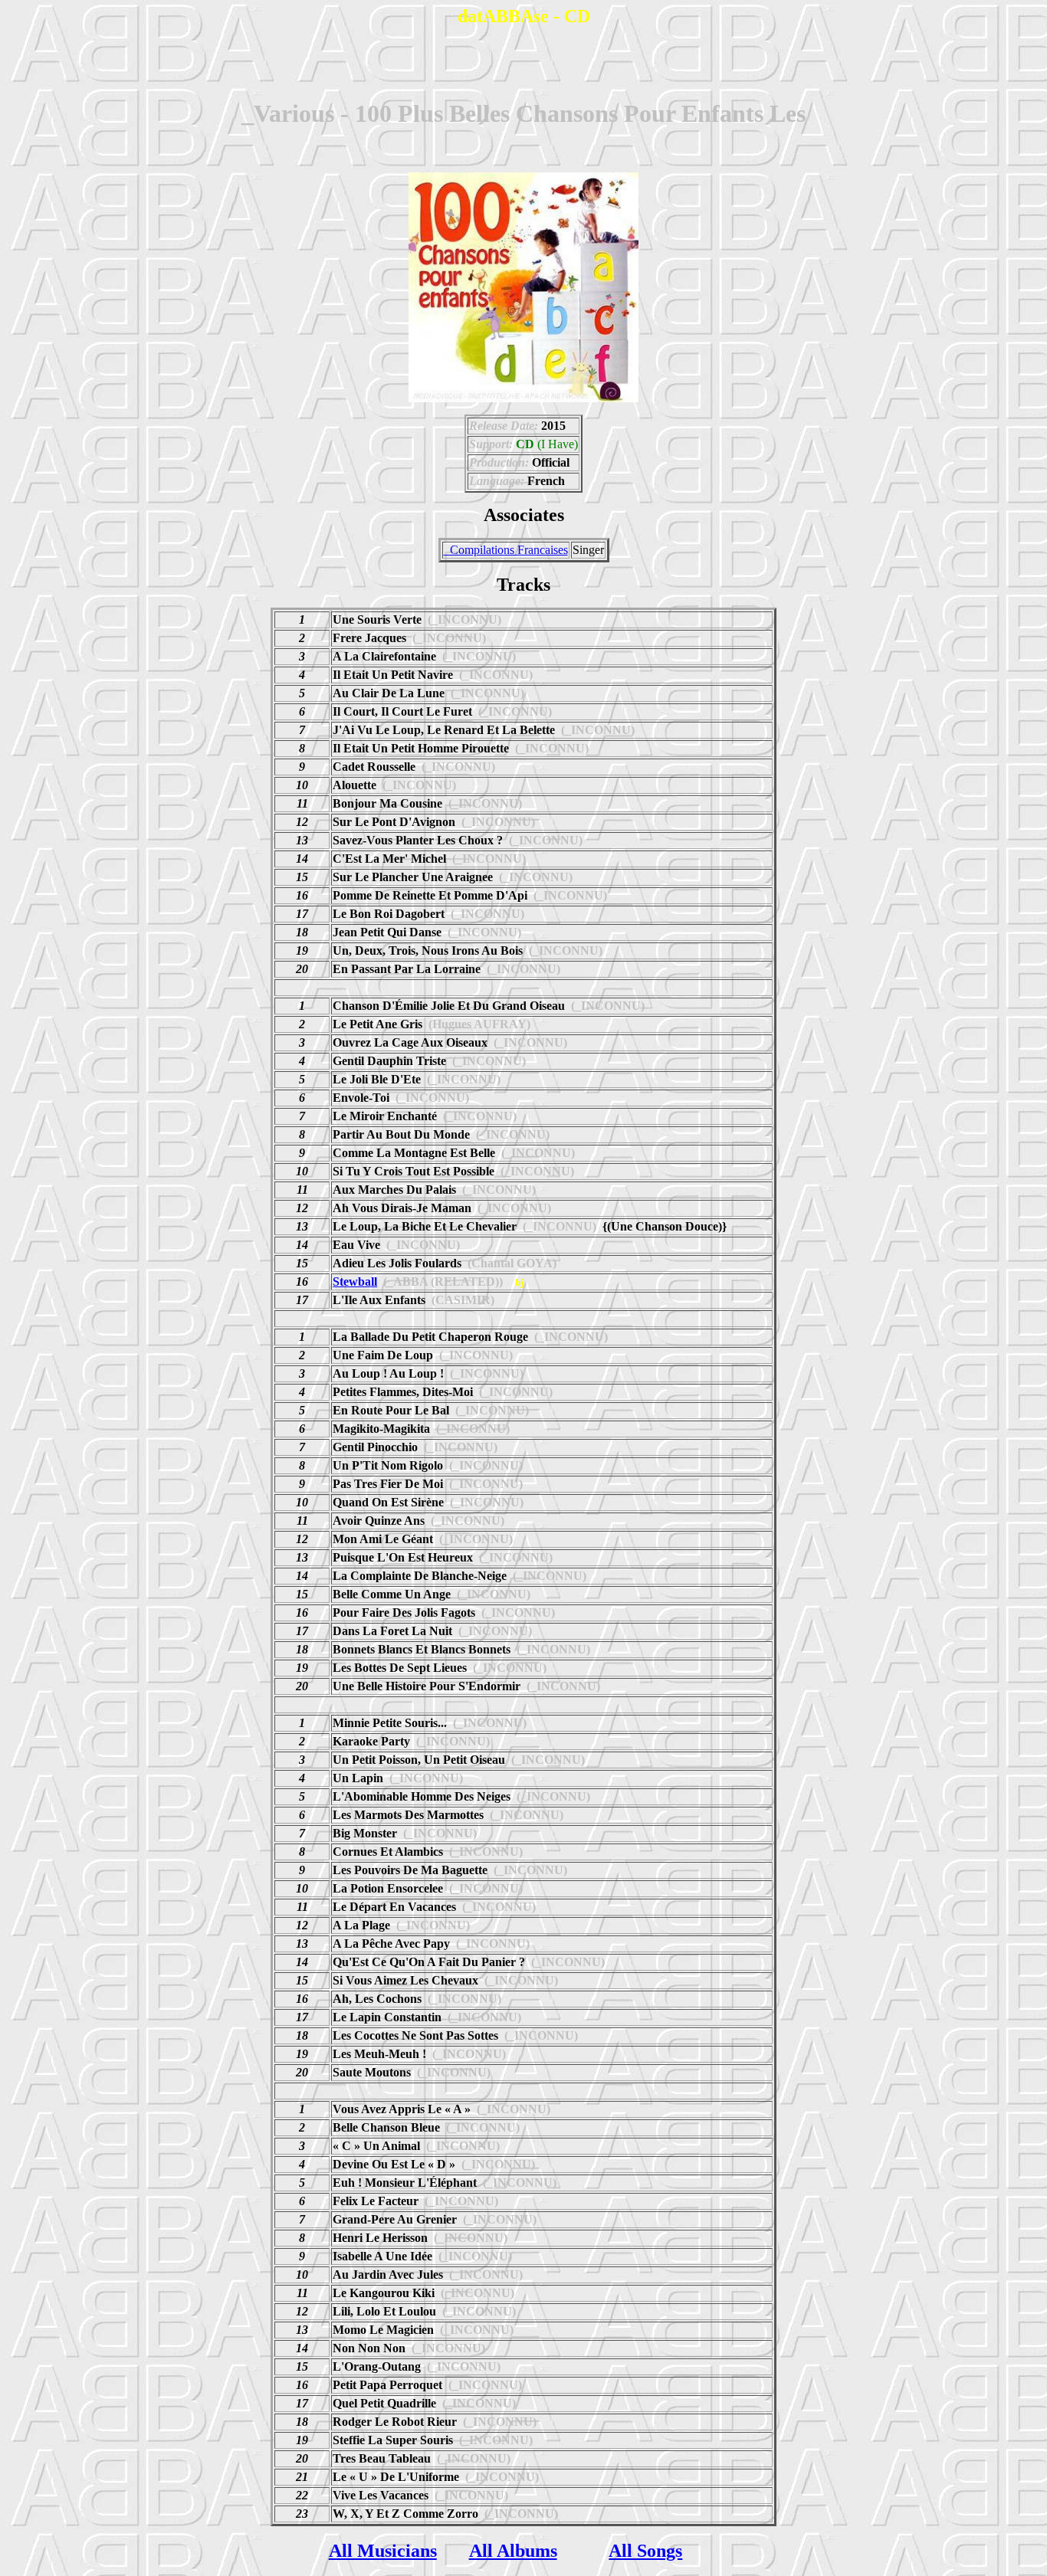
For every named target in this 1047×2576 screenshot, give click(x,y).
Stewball (355, 1281)
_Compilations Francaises (506, 550)
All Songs (645, 2551)
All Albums (513, 2551)
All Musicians (383, 2551)
